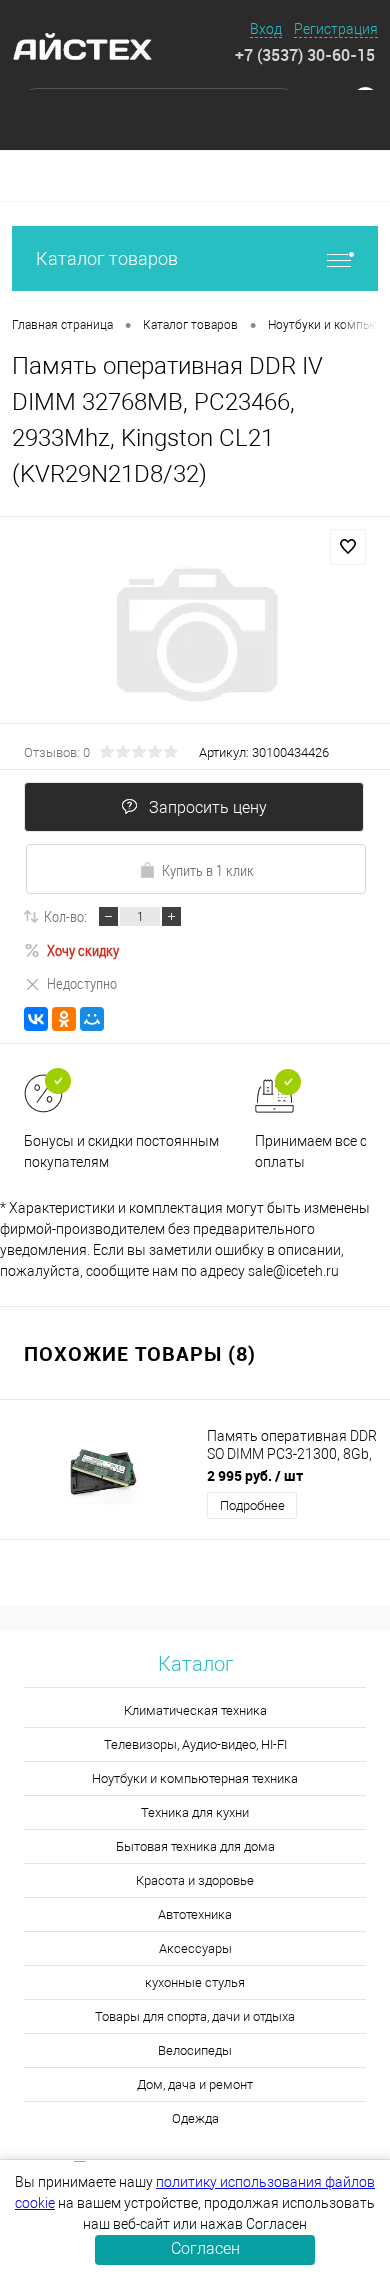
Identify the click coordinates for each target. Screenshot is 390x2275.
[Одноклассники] (64, 1019)
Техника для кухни (195, 1812)
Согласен (205, 2248)
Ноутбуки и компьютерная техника (195, 1778)
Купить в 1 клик (208, 870)
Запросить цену (208, 807)
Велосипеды (195, 2050)
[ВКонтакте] (36, 1019)
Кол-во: (65, 916)
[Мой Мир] (92, 1019)
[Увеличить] (195, 635)
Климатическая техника (195, 1710)
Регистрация (336, 29)
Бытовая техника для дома (195, 1846)
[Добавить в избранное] (348, 547)
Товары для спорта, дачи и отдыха (195, 2016)
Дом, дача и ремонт (195, 2084)
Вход (266, 29)
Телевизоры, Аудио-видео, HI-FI (195, 1744)
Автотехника (195, 1914)
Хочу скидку (83, 950)
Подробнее (252, 1505)
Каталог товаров (107, 258)
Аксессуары (195, 1948)
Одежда (195, 2118)
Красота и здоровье (195, 1880)
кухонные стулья (195, 1982)
